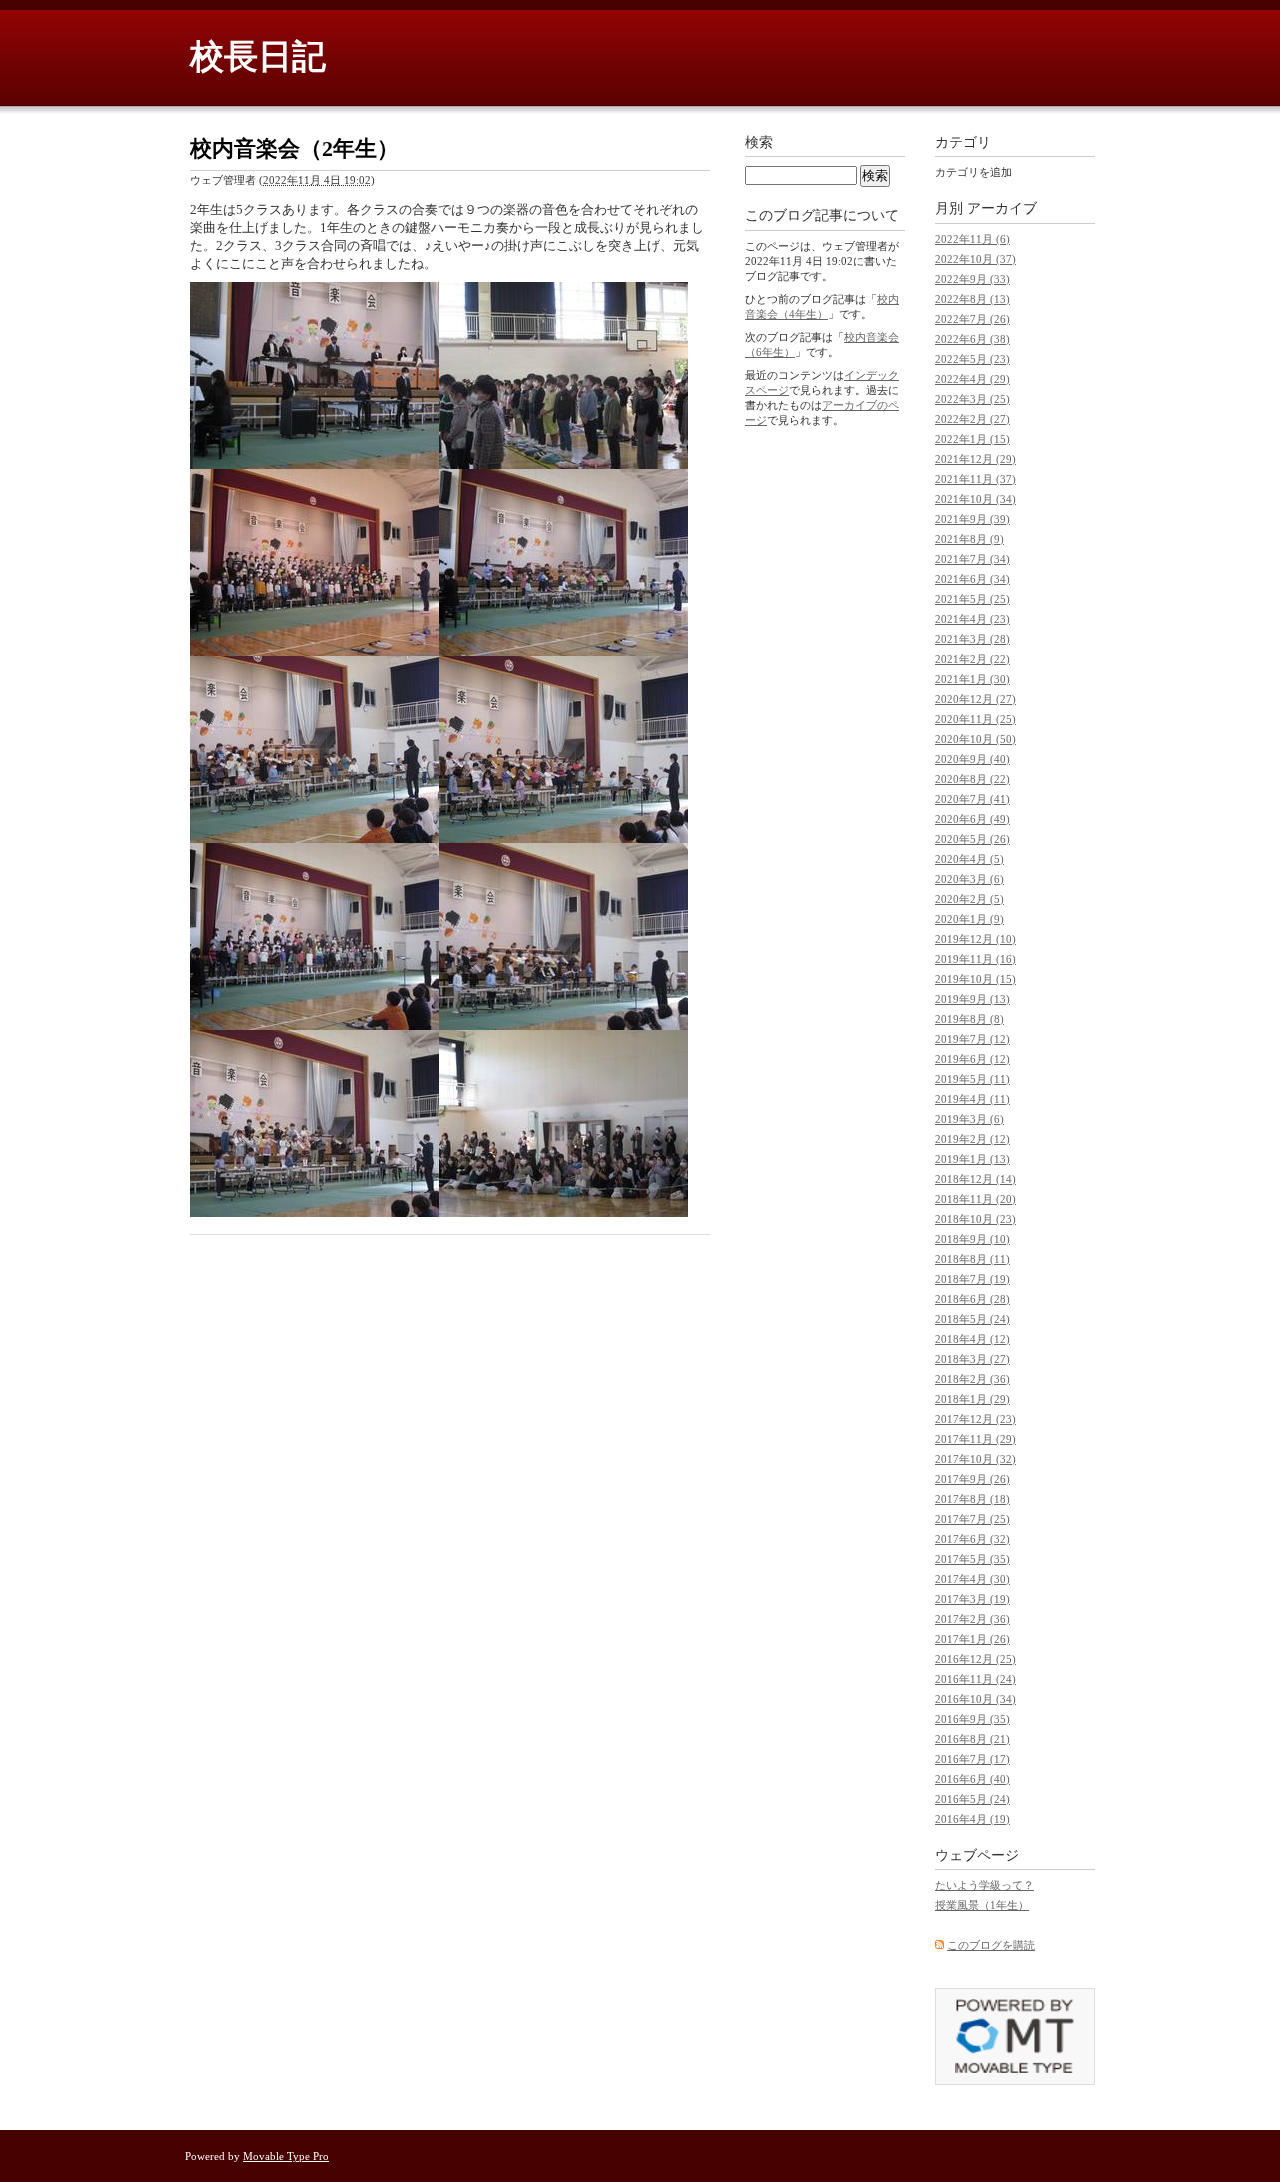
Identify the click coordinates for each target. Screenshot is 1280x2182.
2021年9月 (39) (972, 519)
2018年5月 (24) (972, 1319)
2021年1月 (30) (972, 679)
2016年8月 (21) (972, 1739)
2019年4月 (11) (972, 1099)
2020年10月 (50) (975, 739)
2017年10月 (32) (975, 1459)
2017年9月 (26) (972, 1479)
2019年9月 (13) (972, 999)
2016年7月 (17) (972, 1759)
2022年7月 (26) (972, 319)
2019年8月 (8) (969, 1019)
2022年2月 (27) (972, 419)
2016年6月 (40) (972, 1779)
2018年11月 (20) (975, 1199)
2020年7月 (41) (972, 799)
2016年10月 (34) (975, 1699)
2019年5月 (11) (972, 1079)
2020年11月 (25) (975, 719)
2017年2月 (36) (972, 1619)
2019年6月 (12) (972, 1059)
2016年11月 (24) (975, 1679)
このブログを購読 (991, 1945)
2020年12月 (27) (975, 699)
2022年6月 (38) (972, 339)
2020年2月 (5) (969, 899)
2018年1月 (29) (972, 1399)
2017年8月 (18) (972, 1499)
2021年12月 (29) (975, 459)
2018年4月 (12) (972, 1339)
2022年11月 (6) (972, 239)
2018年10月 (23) (975, 1219)
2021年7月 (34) (972, 559)
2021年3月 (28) (972, 639)
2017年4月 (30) (972, 1579)
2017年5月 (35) (972, 1559)
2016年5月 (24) (972, 1799)
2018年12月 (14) (975, 1179)
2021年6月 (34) (972, 579)
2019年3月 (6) (969, 1119)
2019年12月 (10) (975, 939)
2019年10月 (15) (975, 979)
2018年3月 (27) (972, 1359)
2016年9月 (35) (972, 1719)
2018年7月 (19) (972, 1279)
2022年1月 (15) (972, 439)
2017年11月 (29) (975, 1439)
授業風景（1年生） (982, 1905)
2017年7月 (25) (972, 1519)
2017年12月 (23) (975, 1419)
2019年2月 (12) (972, 1139)
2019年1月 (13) (972, 1159)
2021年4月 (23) (972, 619)
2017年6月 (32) (972, 1539)
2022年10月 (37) (975, 259)
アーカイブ (1002, 208)
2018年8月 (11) (972, 1259)
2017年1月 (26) (972, 1639)
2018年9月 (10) (972, 1239)
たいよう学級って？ (984, 1885)
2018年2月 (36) (972, 1379)
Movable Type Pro (286, 2156)
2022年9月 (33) (972, 279)
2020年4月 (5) (969, 859)
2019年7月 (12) (972, 1039)
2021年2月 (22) (972, 659)
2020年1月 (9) (969, 919)
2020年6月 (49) (972, 819)
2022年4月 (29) (972, 379)
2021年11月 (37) (975, 479)
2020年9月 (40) (972, 759)
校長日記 (258, 56)
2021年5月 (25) (972, 599)
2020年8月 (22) (972, 779)
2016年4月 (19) (972, 1819)
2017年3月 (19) (972, 1599)
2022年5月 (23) (972, 359)
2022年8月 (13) (972, 299)
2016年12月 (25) (975, 1659)
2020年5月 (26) (972, 839)
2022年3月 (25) (972, 399)
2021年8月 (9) (969, 539)
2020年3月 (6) (969, 879)
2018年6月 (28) (972, 1299)
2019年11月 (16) (975, 959)
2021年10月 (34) (975, 499)
